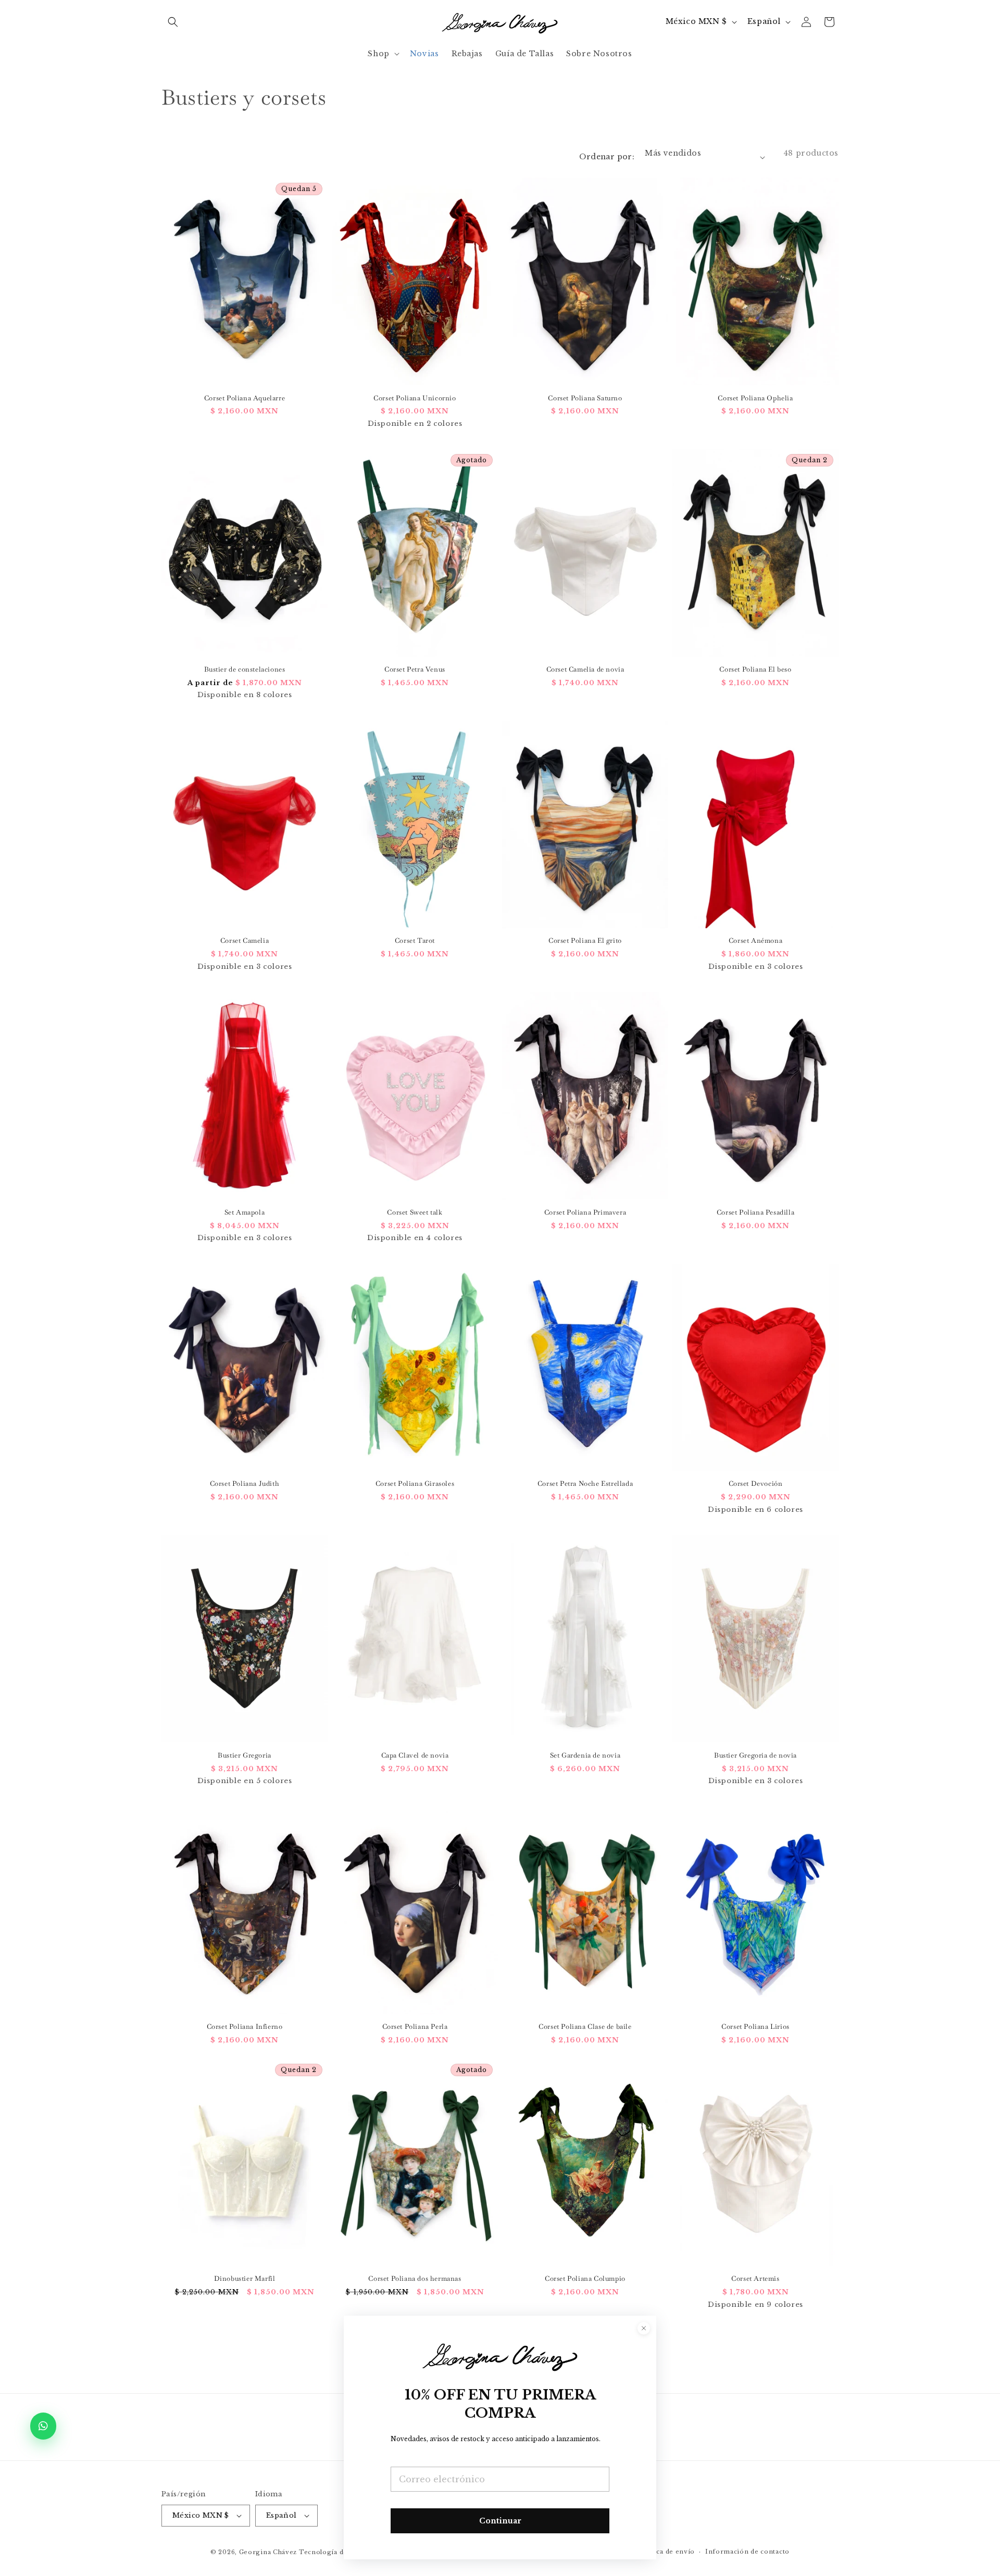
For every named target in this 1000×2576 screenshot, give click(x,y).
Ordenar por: (607, 157)
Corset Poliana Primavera (585, 1213)
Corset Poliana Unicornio (415, 398)
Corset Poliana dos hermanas (415, 2279)
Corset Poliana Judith (245, 1484)
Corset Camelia (245, 941)
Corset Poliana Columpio (585, 2279)
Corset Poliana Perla (415, 2027)
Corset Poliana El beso (755, 670)
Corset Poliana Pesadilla (755, 1213)
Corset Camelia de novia (585, 670)
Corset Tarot (415, 941)
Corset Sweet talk (415, 1213)
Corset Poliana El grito (585, 941)
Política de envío (666, 2552)
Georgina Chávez (268, 2552)
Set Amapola (245, 1213)
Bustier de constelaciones (245, 670)
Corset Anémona (755, 941)
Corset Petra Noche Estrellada (585, 1484)
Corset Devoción (756, 1484)
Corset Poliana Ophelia (755, 398)
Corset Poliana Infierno (245, 2027)
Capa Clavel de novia (415, 1756)
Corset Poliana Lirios (755, 2027)
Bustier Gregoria (245, 1756)
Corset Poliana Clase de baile (585, 2027)
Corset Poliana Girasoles (415, 1484)
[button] (173, 22)
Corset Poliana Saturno (585, 398)
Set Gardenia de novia (585, 1756)
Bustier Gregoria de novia (755, 1756)
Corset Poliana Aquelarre (245, 398)
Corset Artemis (755, 2279)
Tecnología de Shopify (337, 2552)
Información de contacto (747, 2552)
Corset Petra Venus (415, 670)
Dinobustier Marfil (245, 2279)
